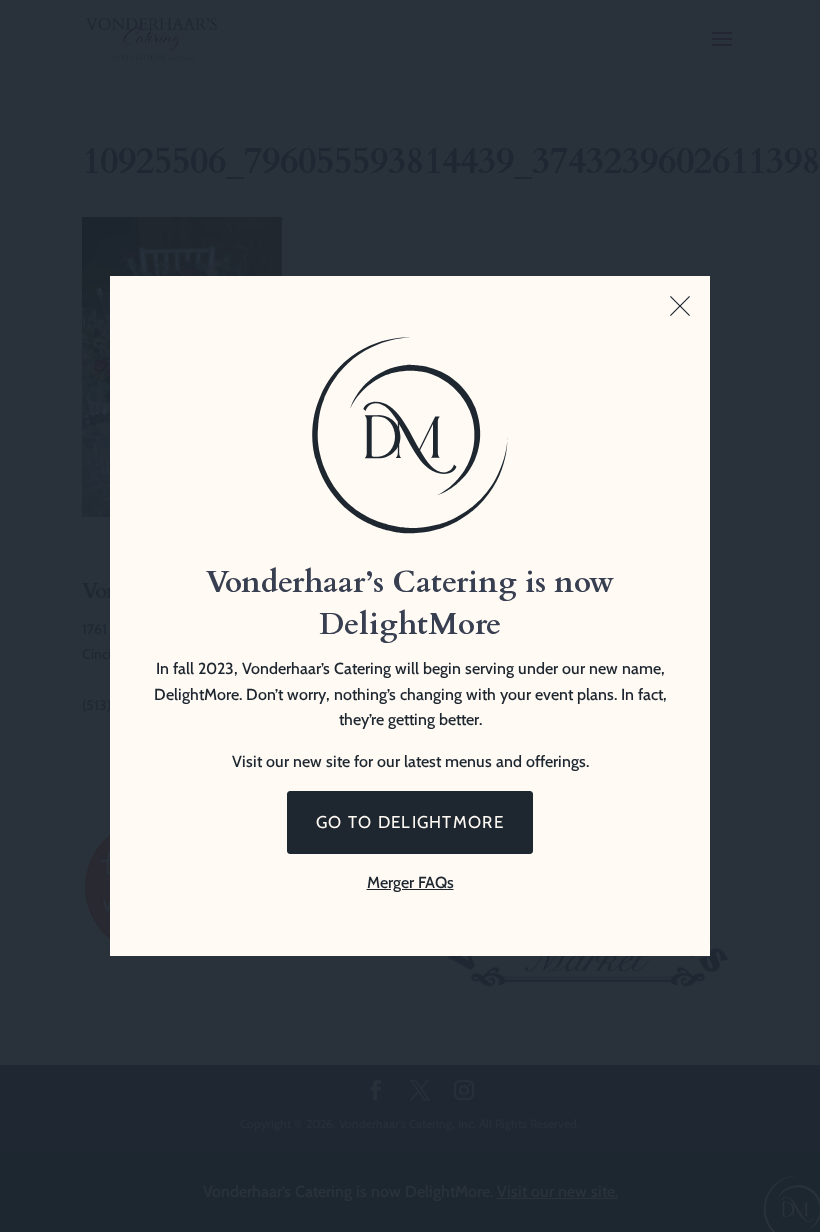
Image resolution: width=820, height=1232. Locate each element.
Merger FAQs (410, 882)
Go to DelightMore (410, 822)
